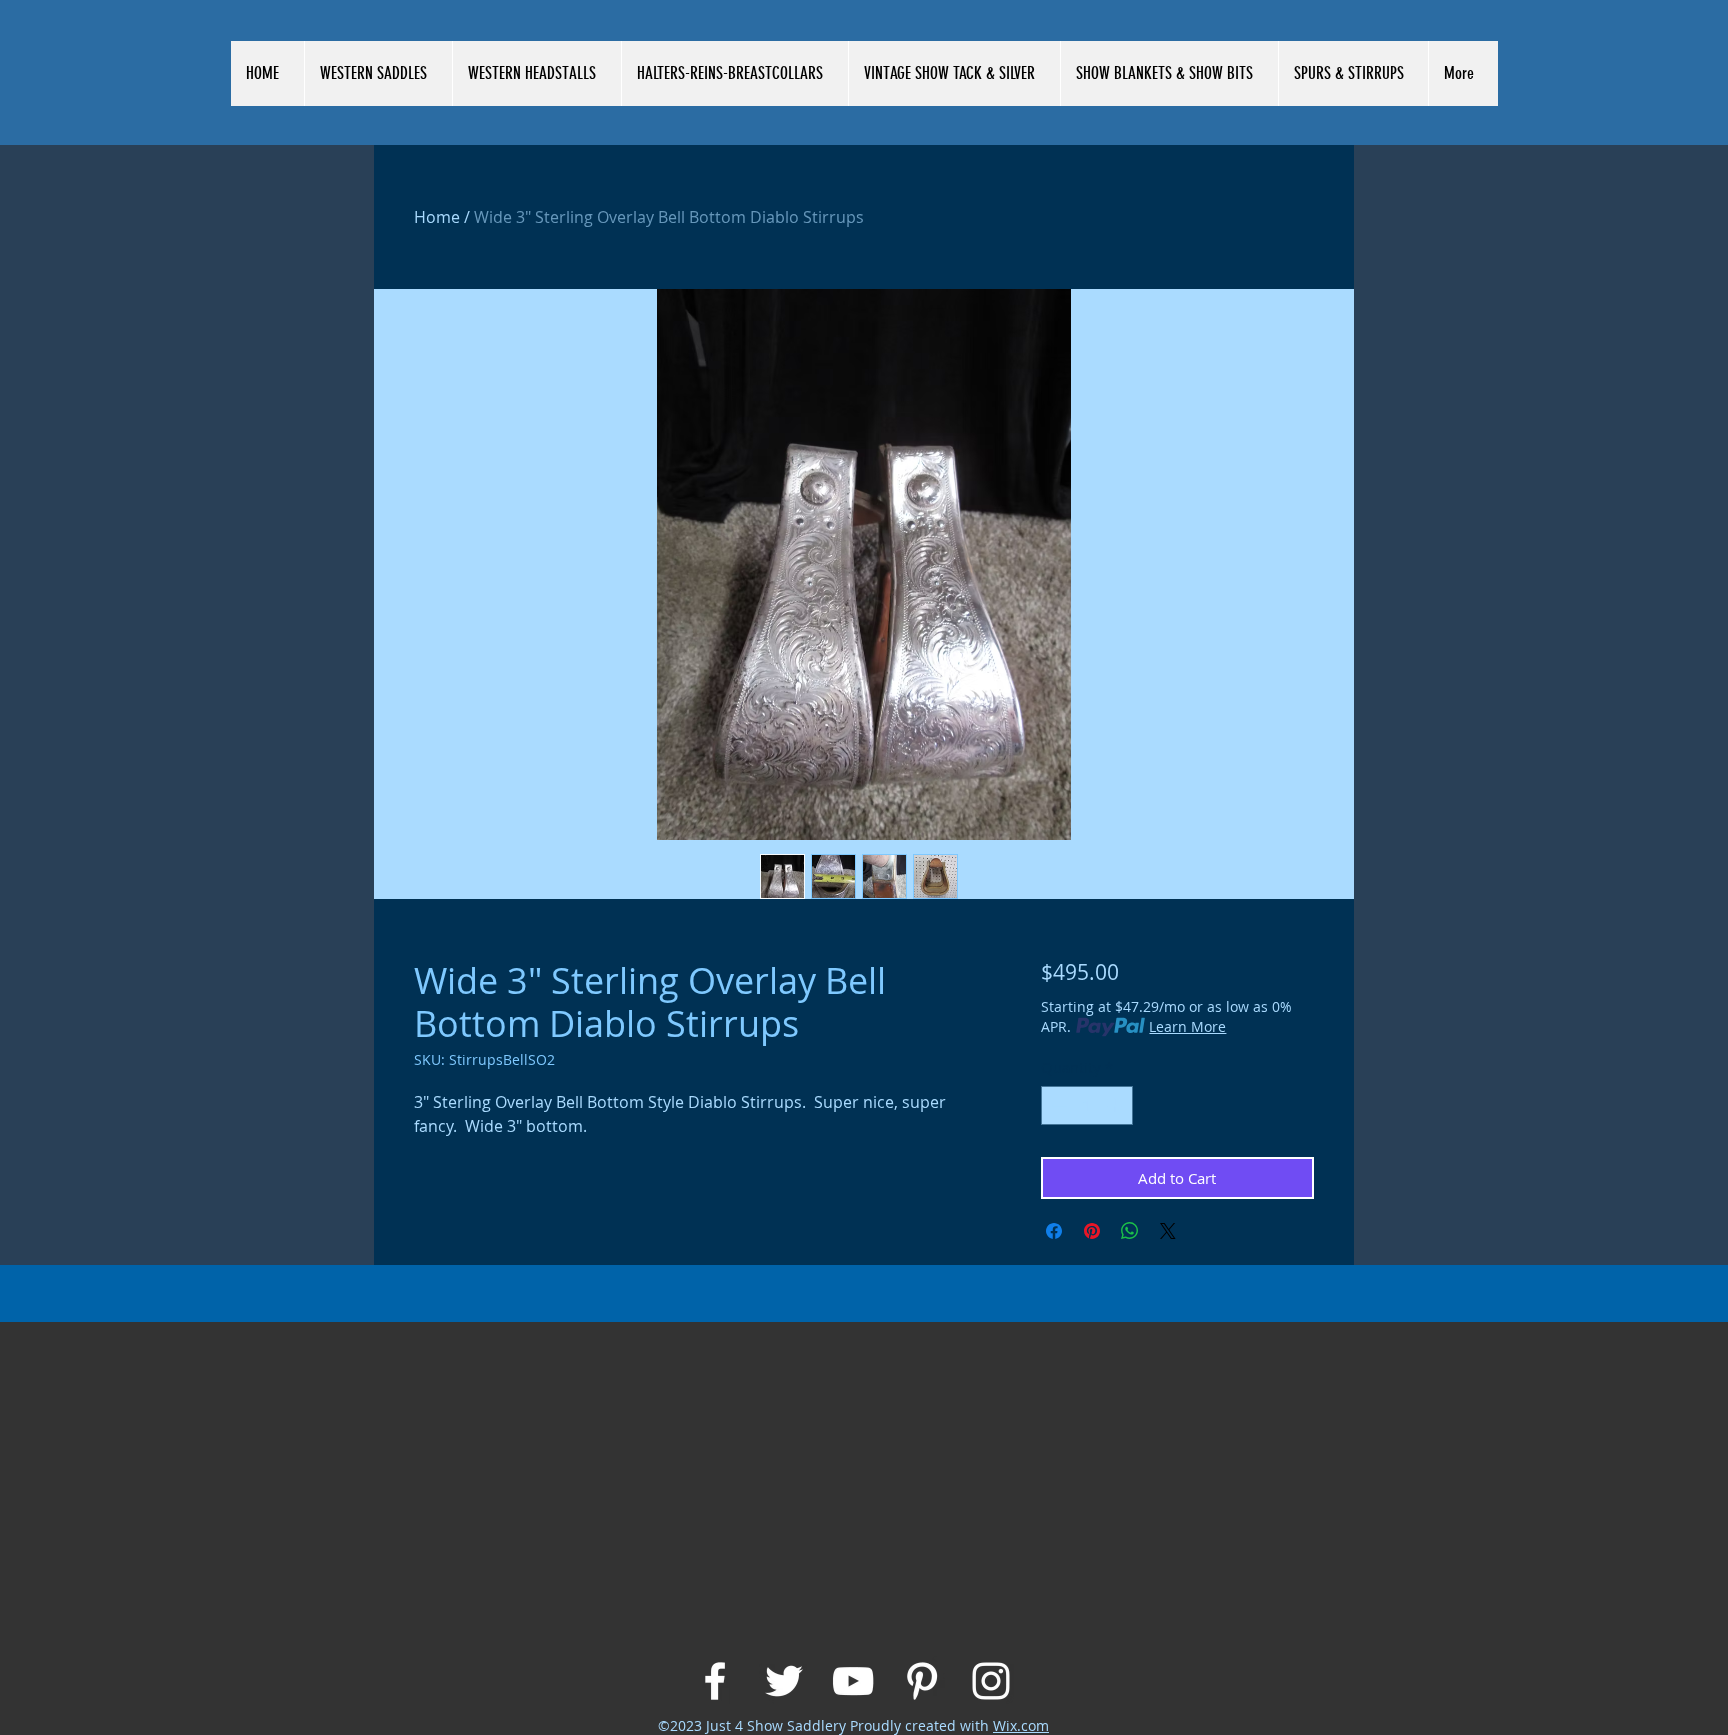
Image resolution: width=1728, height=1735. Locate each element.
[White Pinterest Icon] (922, 1681)
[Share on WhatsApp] (1130, 1231)
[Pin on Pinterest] (1092, 1231)
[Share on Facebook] (1054, 1231)
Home (437, 217)
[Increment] (1116, 1105)
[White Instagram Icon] (991, 1681)
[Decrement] (1057, 1105)
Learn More (1187, 1026)
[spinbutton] (1086, 1105)
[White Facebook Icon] (715, 1681)
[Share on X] (1168, 1231)
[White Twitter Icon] (784, 1681)
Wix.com (1021, 1725)
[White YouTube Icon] (853, 1681)
